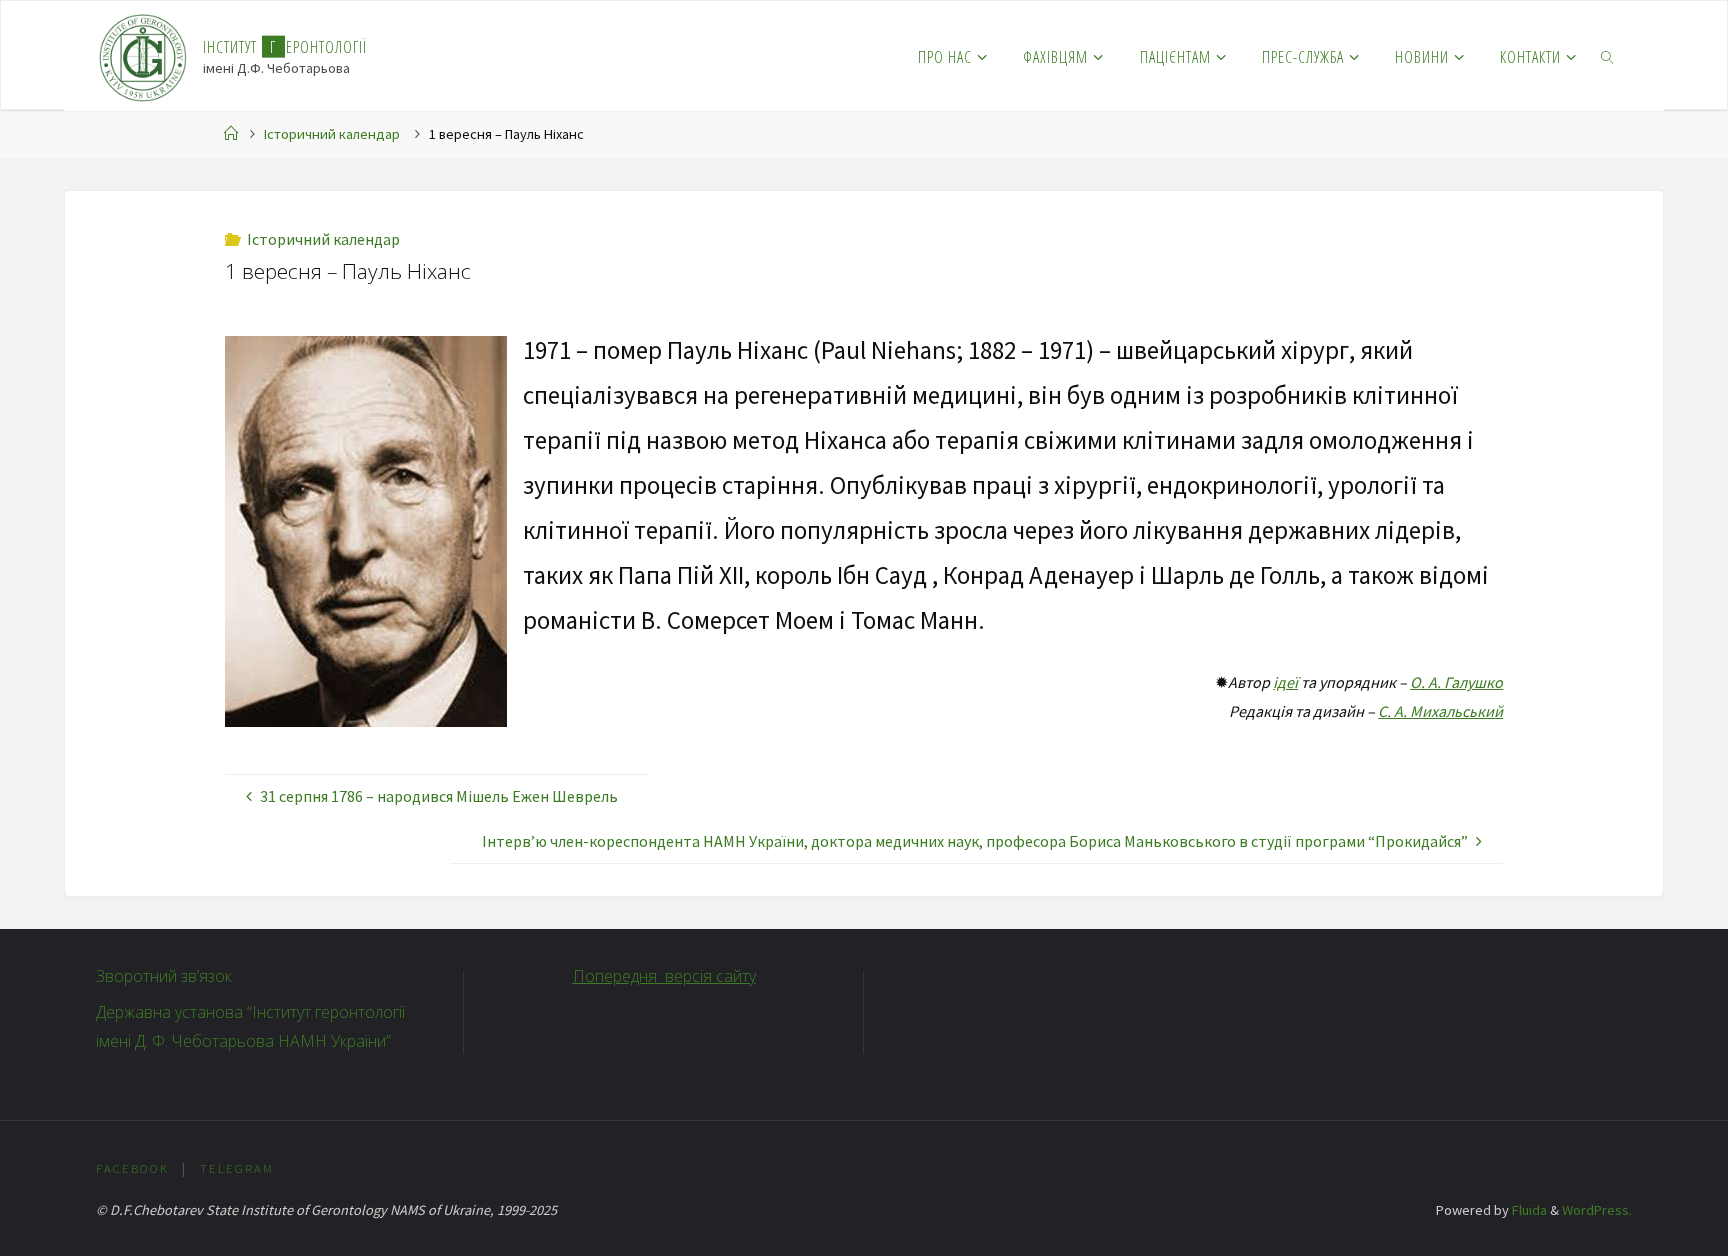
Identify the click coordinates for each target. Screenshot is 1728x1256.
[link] (1608, 56)
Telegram (237, 1168)
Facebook (132, 1168)
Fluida (1528, 1210)
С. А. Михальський (1440, 711)
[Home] (231, 134)
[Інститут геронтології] (143, 56)
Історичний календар (332, 134)
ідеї (1285, 682)
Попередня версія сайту (664, 976)
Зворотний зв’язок (164, 976)
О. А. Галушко (1456, 682)
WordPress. (1597, 1210)
